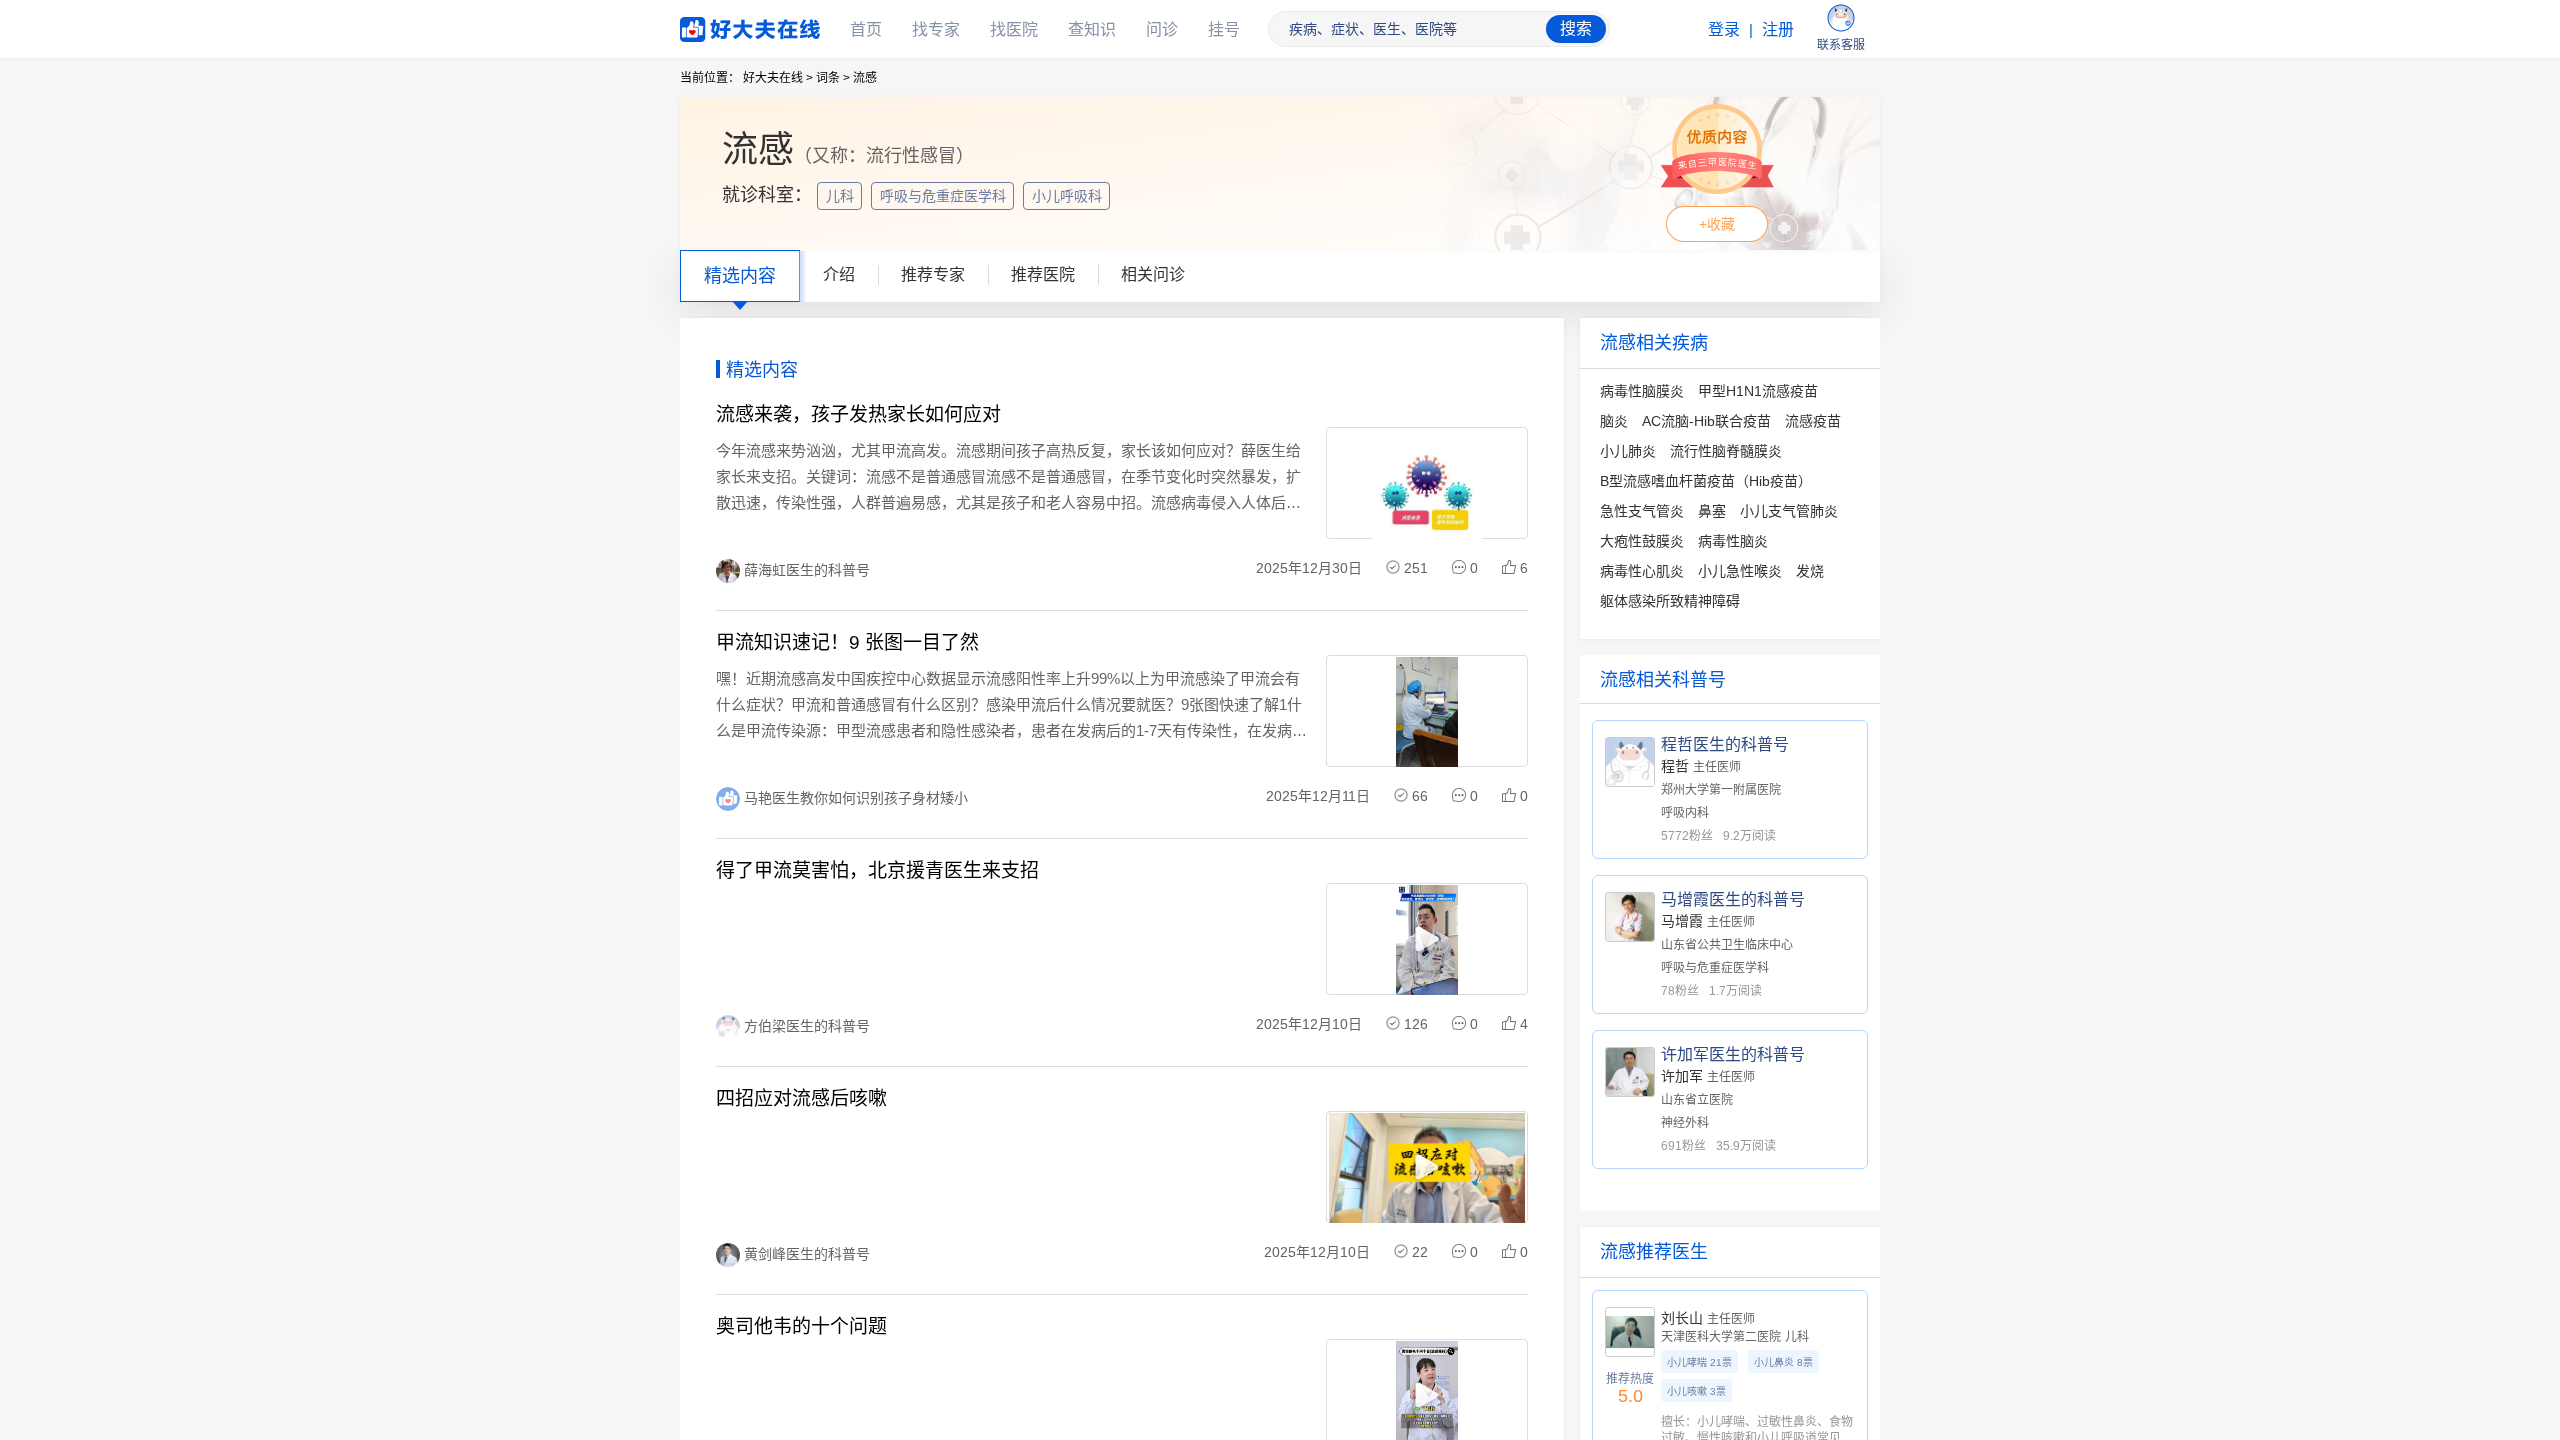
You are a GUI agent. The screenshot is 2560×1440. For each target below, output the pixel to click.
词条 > (833, 78)
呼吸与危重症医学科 (945, 196)
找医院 (1014, 29)
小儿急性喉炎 (1740, 571)
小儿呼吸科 (1069, 196)
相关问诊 (1153, 274)
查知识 (1092, 29)
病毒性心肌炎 (1642, 571)
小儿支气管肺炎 (1789, 511)
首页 (866, 29)
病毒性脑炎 (1733, 541)
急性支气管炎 (1642, 511)
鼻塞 (1712, 511)
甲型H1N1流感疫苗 (1758, 391)
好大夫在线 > (778, 78)
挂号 (1224, 29)
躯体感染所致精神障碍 (1670, 601)
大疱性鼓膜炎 (1642, 541)
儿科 (842, 196)
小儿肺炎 (1628, 451)
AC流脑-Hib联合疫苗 (1706, 421)
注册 (1778, 29)
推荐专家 (933, 274)
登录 (1724, 29)
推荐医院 (1043, 274)
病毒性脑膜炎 (1642, 391)
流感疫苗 (1813, 421)
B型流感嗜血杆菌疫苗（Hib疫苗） (1706, 481)
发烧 (1810, 571)
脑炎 (1614, 421)
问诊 (1162, 29)
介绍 (839, 274)
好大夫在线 (720, 25)
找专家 (936, 29)
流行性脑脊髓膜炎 (1726, 451)
